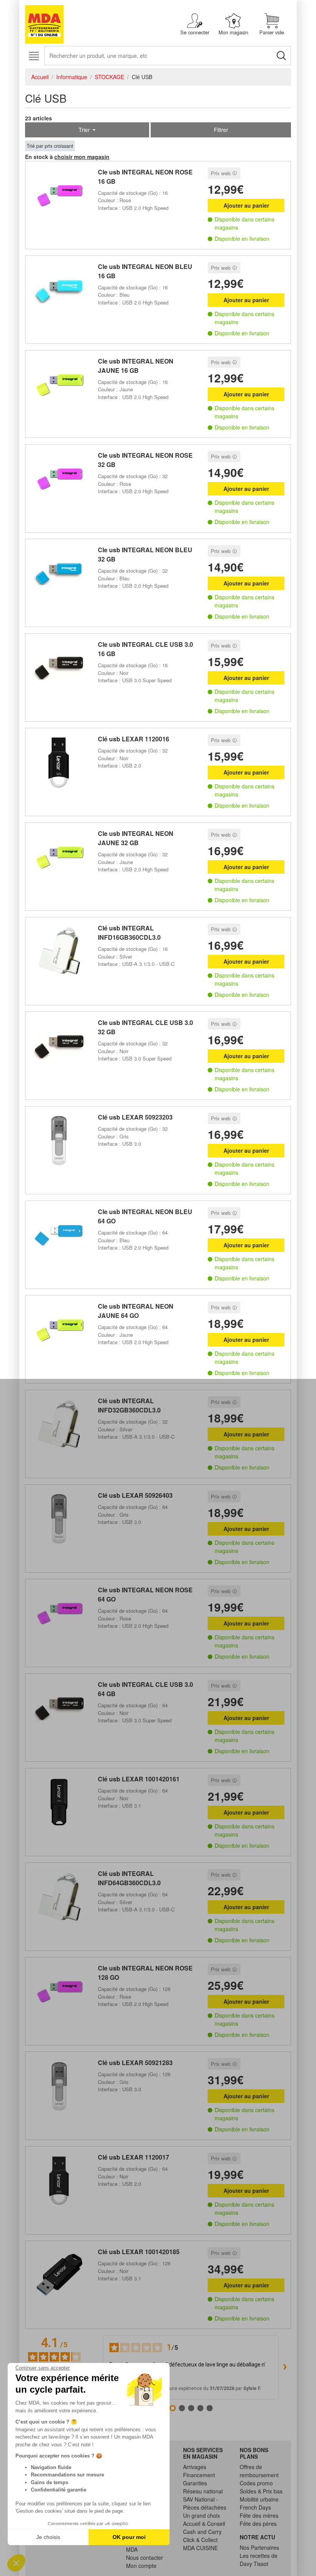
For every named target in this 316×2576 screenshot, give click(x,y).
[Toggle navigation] (34, 56)
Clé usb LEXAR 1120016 (134, 739)
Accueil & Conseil (204, 2524)
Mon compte (141, 2566)
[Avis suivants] (285, 2368)
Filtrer (221, 130)
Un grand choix (202, 2515)
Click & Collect (200, 2540)
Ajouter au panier (246, 205)
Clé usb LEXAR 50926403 (135, 1495)
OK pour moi (129, 2537)
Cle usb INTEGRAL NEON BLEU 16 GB (145, 271)
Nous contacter (145, 2557)
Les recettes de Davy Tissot (259, 2560)
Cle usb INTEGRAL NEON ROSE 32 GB (145, 460)
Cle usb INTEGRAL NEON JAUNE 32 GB (136, 838)
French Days (255, 2507)
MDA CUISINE (200, 2548)
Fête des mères (259, 2515)
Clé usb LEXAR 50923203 (135, 1117)
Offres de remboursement (259, 2471)
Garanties (195, 2483)
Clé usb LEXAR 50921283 (135, 2063)
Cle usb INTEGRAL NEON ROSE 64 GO (145, 1594)
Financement (199, 2475)
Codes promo (256, 2483)
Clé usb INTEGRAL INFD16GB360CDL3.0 (129, 933)
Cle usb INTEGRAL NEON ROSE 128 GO (145, 1973)
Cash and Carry (202, 2532)
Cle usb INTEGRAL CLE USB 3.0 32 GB (145, 1027)
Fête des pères (258, 2524)
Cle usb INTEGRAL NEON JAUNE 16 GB (136, 366)
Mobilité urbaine (259, 2499)
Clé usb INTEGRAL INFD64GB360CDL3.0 (129, 1878)
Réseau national (203, 2491)
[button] (16, 2563)
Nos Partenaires (259, 2547)
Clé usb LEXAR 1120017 (134, 2157)
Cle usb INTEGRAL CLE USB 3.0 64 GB (145, 1689)
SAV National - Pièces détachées (205, 2503)
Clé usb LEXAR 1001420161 (139, 1779)
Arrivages (195, 2467)
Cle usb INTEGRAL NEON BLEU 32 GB (145, 554)
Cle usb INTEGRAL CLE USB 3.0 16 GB (145, 649)
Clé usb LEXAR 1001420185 (139, 2252)
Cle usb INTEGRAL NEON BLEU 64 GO (145, 1216)
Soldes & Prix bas (261, 2491)
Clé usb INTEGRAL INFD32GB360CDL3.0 (129, 1405)
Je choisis (48, 2537)
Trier (85, 130)
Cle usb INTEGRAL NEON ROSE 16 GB (145, 177)
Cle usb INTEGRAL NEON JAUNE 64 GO (136, 1311)
